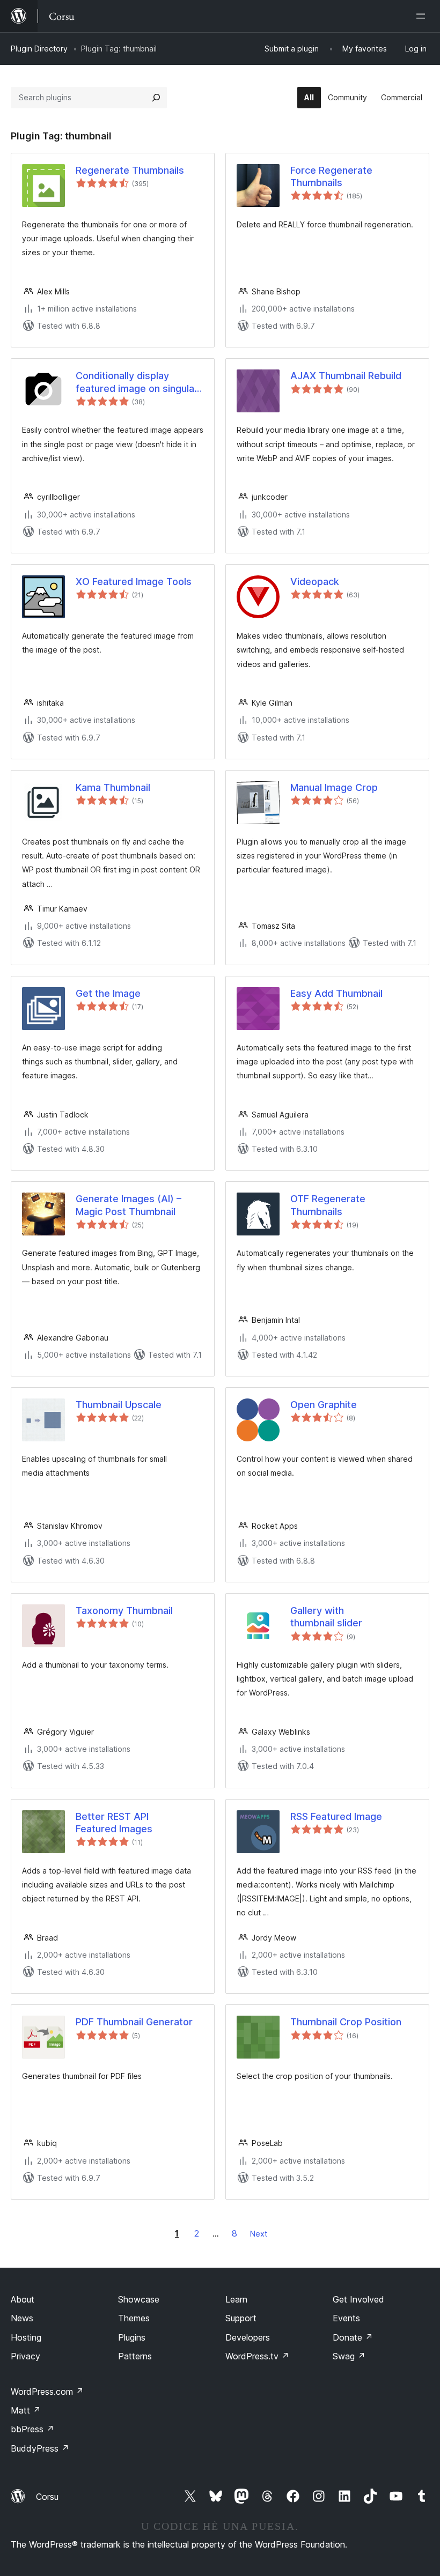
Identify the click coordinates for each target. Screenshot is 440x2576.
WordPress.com (47, 2392)
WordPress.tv (257, 2356)
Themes (134, 2318)
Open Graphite (324, 1405)
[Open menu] (423, 16)
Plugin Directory (39, 49)
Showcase (139, 2299)
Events (346, 2318)
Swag (349, 2356)
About (23, 2299)
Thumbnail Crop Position (346, 2022)
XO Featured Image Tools (134, 582)
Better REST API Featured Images (114, 1823)
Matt (26, 2410)
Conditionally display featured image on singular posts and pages (137, 382)
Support (241, 2318)
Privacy (25, 2356)
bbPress (32, 2429)
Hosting (26, 2337)
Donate (353, 2337)
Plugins (132, 2337)
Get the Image (108, 993)
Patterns (135, 2356)
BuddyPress (40, 2448)
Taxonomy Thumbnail (124, 1611)
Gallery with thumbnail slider (326, 1617)
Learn (236, 2299)
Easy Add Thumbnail (336, 993)
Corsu (47, 2497)
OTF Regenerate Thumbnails (328, 1205)
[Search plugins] (156, 98)
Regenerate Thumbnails (130, 170)
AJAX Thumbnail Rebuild (346, 376)
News (22, 2318)
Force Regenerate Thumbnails (331, 176)
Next (259, 2234)
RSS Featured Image (336, 1816)
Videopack (315, 582)
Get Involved (358, 2299)
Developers (248, 2337)
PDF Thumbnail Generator (134, 2022)
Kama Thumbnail (113, 787)
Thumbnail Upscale (119, 1405)
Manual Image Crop (334, 787)
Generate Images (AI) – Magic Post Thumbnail (129, 1205)
